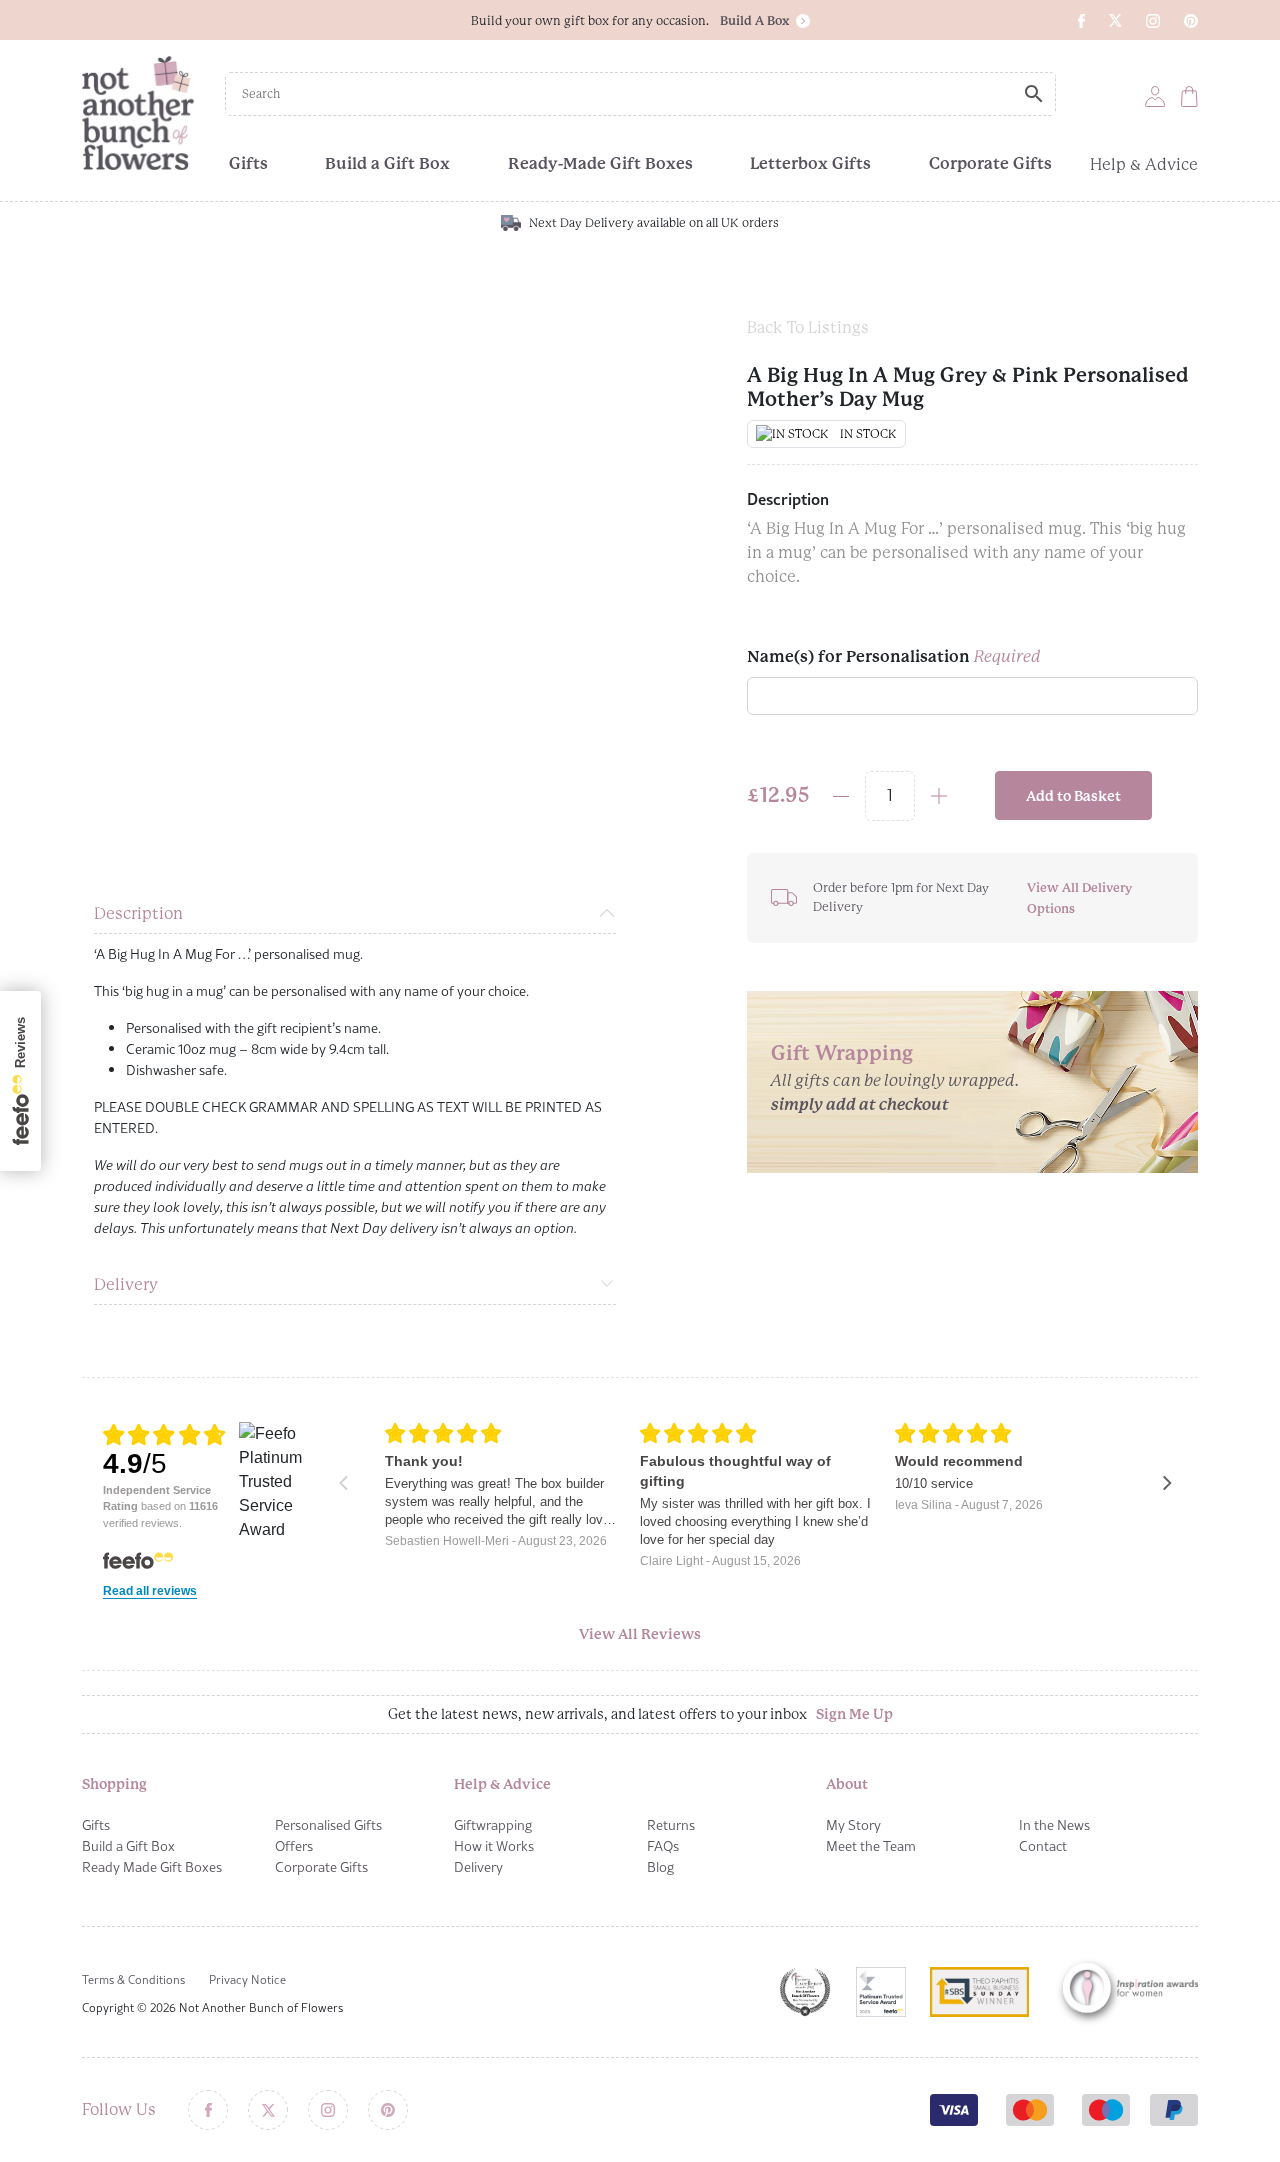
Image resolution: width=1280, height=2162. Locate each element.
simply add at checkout (860, 1104)
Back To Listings (808, 327)
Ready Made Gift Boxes (152, 1867)
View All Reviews (640, 1634)
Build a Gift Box (387, 163)
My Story (853, 1825)
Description (138, 913)
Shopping (114, 1784)
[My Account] (1155, 96)
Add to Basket (1073, 796)
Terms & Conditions (133, 1979)
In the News (1054, 1825)
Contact (1043, 1846)
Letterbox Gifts (810, 163)
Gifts (248, 163)
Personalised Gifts (328, 1825)
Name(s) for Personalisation (894, 656)
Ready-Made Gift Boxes (600, 163)
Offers (294, 1846)
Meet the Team (871, 1846)
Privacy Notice (247, 1979)
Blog (660, 1867)
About (847, 1784)
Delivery (126, 1284)
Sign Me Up (854, 1714)
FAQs (663, 1846)
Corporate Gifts (990, 163)
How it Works (494, 1846)
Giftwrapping (493, 1825)
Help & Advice (1144, 164)
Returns (671, 1825)
